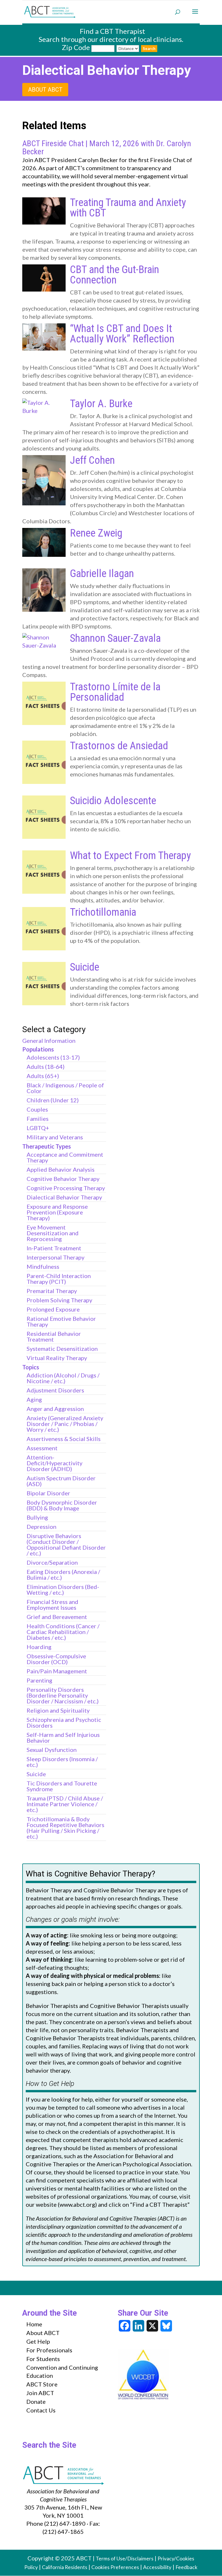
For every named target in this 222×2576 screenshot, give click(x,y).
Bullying (37, 1517)
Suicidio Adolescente (113, 801)
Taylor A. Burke (101, 404)
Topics (31, 1367)
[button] (195, 15)
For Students (43, 2359)
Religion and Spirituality (58, 1710)
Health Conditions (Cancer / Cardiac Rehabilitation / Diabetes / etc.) (63, 1632)
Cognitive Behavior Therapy (63, 1179)
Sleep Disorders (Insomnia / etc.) (62, 1762)
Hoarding (39, 1647)
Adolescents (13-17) (53, 1057)
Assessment (42, 1448)
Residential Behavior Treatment (54, 1336)
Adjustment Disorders (55, 1390)
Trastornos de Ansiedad (119, 746)
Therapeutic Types (47, 1146)
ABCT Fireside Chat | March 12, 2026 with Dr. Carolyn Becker (107, 148)
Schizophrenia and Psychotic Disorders (64, 1722)
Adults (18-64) (46, 1067)
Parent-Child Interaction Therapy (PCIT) (59, 1279)
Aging (34, 1399)
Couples (37, 1109)
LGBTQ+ (38, 1128)
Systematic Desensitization (62, 1349)
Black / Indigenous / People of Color (65, 1088)
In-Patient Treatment (54, 1248)
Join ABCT (40, 2393)
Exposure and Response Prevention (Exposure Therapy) (57, 1212)
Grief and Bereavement (57, 1617)
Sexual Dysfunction (52, 1750)
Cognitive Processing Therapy (66, 1188)
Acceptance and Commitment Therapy (65, 1157)
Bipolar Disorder (48, 1493)
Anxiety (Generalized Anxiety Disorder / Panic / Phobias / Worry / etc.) (65, 1424)
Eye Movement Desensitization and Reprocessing (53, 1233)
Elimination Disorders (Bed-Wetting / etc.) (63, 1590)
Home (34, 2324)
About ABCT (45, 90)
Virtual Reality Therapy (57, 1358)
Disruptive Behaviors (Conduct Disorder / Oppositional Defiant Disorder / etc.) (66, 1544)
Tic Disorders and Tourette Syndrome (62, 1786)
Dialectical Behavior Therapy (64, 1197)
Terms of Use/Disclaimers (125, 2559)
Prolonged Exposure (53, 1309)
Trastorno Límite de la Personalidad (115, 692)
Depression (41, 1527)
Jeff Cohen (92, 460)
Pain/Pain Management (57, 1671)
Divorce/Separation (52, 1562)
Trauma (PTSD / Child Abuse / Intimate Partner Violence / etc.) (65, 1804)
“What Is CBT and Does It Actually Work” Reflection (122, 334)
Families (38, 1119)
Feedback (186, 2567)
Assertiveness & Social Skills (64, 1439)
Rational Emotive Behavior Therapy (61, 1321)
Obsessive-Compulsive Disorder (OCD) (56, 1659)
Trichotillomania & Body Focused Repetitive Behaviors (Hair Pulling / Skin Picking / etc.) (65, 1828)
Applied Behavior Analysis (61, 1169)
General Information (49, 1041)
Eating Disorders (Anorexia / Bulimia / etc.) (63, 1574)
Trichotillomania (103, 912)
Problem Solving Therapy (59, 1300)
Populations (38, 1049)
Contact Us (41, 2410)
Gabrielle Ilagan (102, 574)
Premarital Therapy (52, 1291)
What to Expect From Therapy (130, 856)
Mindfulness (43, 1266)
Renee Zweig (96, 533)
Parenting (39, 1680)
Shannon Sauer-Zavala (115, 638)
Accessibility (157, 2567)
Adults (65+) (43, 1076)
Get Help (38, 2341)
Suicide (85, 967)
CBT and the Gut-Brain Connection (114, 275)
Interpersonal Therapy (55, 1257)
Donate (36, 2401)
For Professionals (49, 2350)
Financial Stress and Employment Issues (52, 1605)
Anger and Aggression (55, 1409)
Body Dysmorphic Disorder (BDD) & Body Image (62, 1505)
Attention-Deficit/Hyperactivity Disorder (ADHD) (54, 1463)
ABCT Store (42, 2384)
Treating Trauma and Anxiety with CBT (128, 208)
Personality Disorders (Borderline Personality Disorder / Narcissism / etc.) (63, 1695)
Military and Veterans (55, 1137)
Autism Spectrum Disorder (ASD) (61, 1481)
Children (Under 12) (53, 1100)
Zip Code (76, 47)
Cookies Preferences (115, 2567)
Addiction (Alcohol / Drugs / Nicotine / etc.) (63, 1378)
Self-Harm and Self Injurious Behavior (63, 1737)
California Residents (65, 2567)
